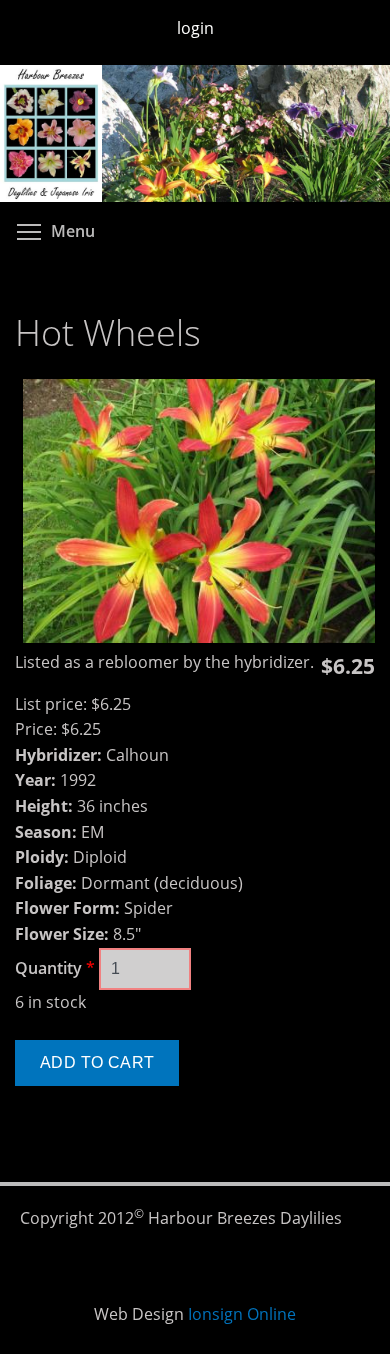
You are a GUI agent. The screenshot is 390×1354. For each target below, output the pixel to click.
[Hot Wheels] (199, 637)
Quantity (55, 968)
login (195, 28)
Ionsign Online (242, 1314)
